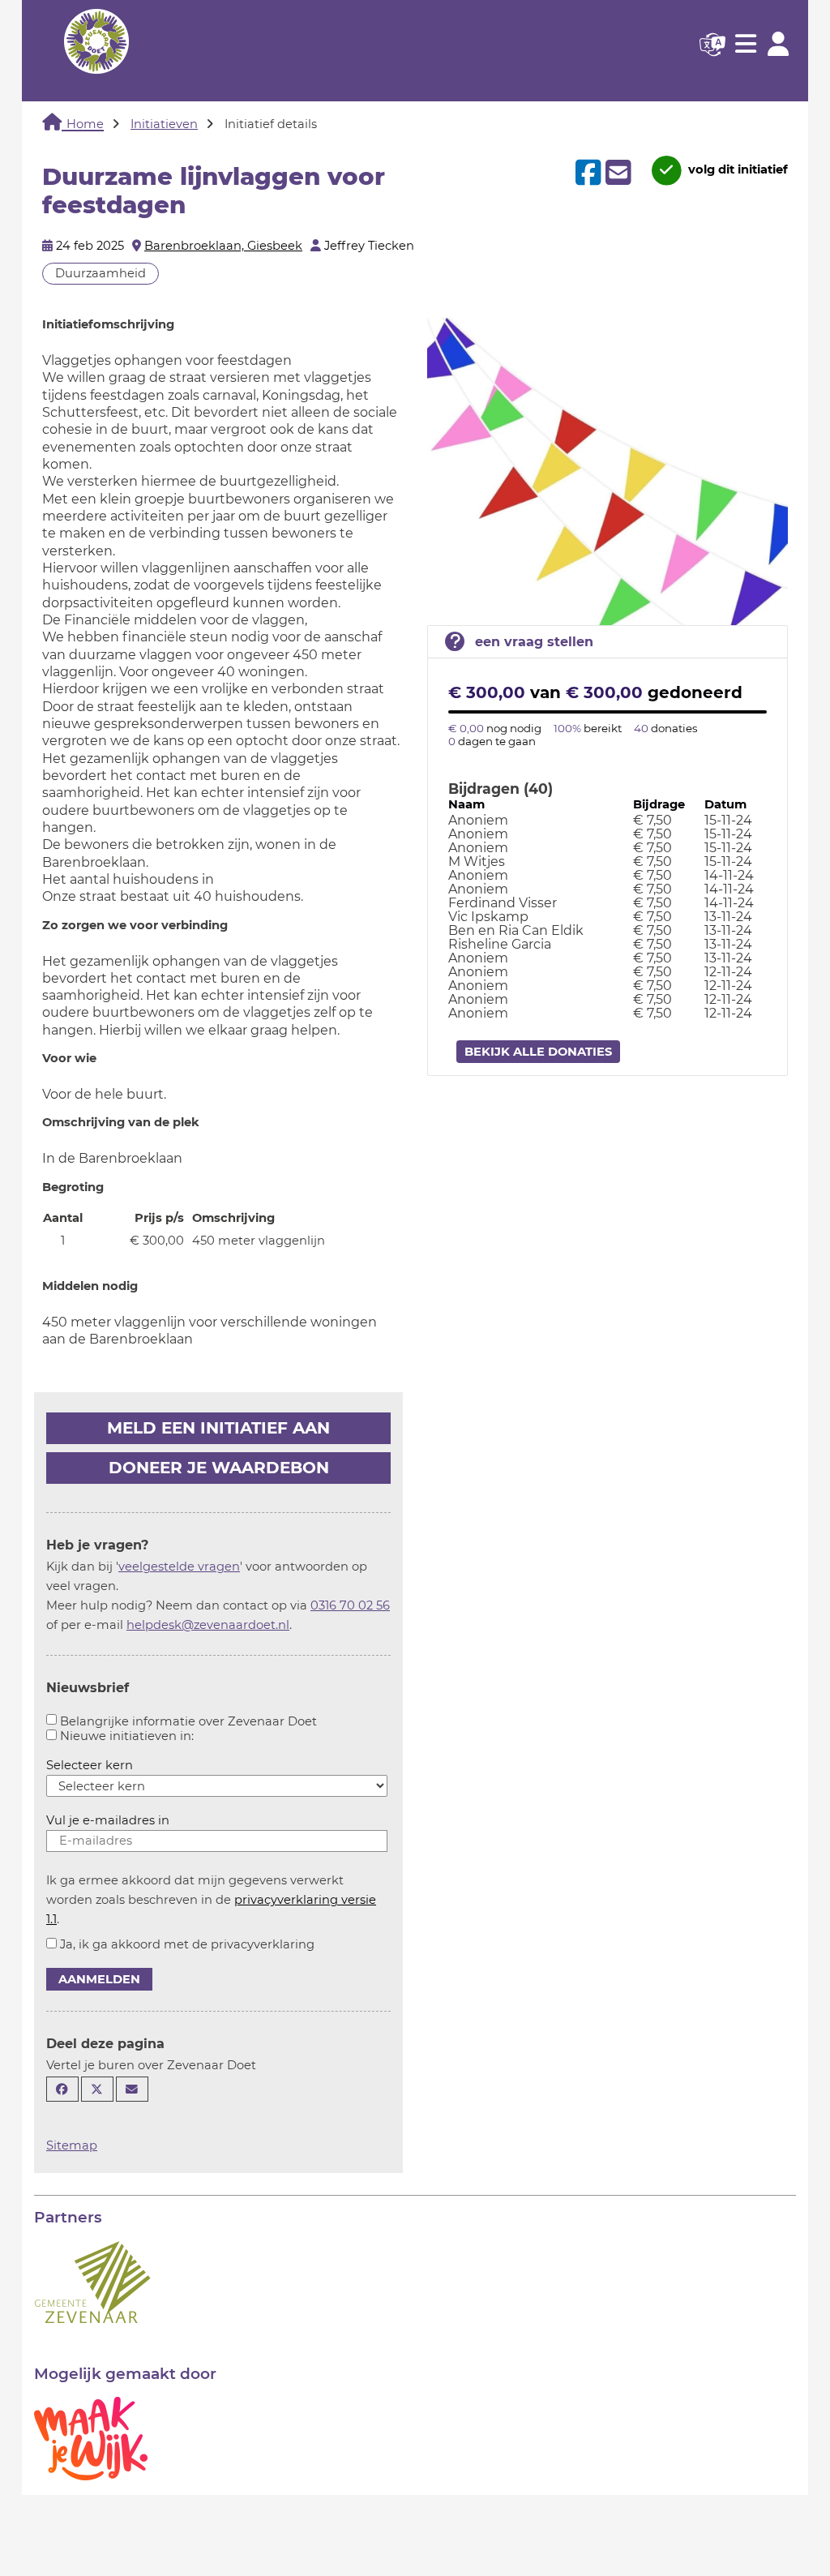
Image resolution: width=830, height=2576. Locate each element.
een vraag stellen (534, 642)
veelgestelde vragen (179, 1567)
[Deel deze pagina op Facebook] (62, 2089)
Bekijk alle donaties (538, 1052)
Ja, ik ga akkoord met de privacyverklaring (187, 1944)
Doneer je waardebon (219, 1468)
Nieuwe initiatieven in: (127, 1736)
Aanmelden (99, 1979)
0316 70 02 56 (350, 1605)
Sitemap (72, 2145)
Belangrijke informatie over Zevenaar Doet (188, 1721)
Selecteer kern (90, 1765)
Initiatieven (164, 124)
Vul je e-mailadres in (108, 1820)
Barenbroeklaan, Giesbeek (223, 246)
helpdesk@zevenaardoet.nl (208, 1625)
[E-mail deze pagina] (132, 2089)
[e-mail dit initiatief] (616, 174)
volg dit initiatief (736, 169)
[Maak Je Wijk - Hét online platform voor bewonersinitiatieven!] (91, 2437)
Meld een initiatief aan (218, 1428)
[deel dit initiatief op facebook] (586, 173)
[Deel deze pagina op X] (97, 2089)
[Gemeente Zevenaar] (92, 2281)
